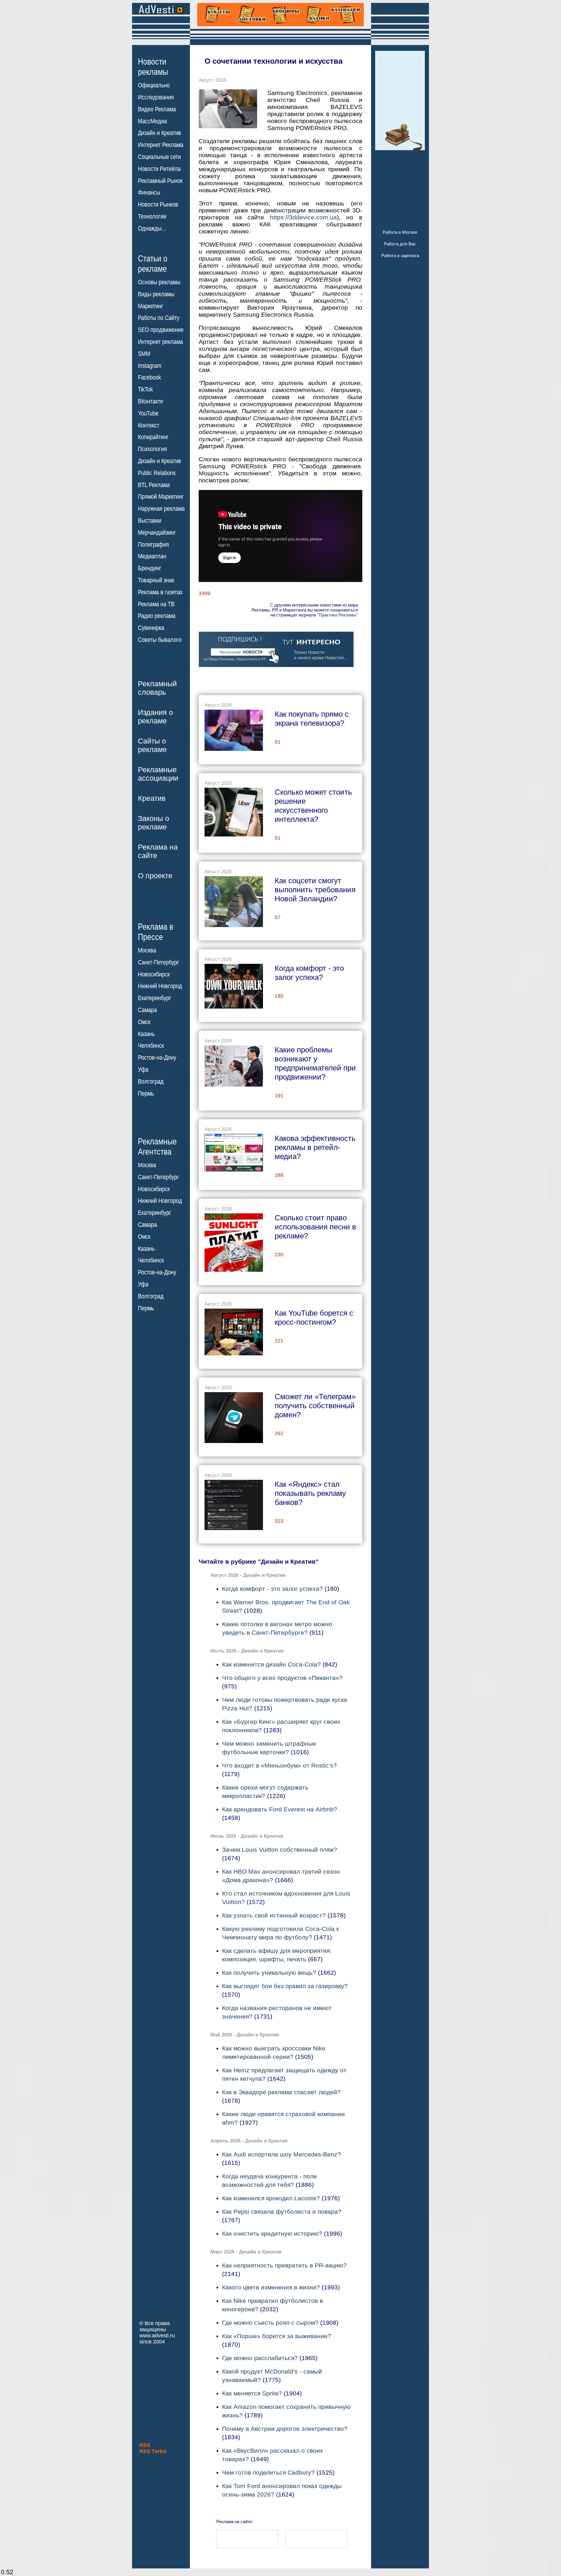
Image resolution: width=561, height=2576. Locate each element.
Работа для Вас (400, 244)
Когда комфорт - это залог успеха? (272, 1589)
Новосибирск (154, 974)
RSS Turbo (153, 2451)
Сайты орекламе (152, 745)
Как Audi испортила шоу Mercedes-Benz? (282, 2154)
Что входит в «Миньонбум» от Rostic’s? (279, 1765)
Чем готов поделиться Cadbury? (268, 2472)
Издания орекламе (155, 717)
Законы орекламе (154, 823)
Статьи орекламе (153, 263)
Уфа (143, 1070)
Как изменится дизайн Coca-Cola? (271, 1664)
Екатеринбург (155, 998)
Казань (146, 1034)
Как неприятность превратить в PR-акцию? (284, 2265)
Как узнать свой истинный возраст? (274, 1915)
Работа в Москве (400, 232)
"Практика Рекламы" (337, 615)
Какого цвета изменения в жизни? (271, 2287)
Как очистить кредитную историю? (272, 2233)
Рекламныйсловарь (157, 688)
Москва (147, 950)
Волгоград (151, 1082)
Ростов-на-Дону (157, 1058)
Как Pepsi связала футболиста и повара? (282, 2212)
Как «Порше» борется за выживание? (277, 2336)
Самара (147, 1010)
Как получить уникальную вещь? (269, 1973)
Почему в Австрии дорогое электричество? (285, 2429)
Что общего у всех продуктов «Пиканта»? (282, 1678)
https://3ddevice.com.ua (303, 217)
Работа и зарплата (400, 255)
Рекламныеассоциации (158, 774)
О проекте (155, 876)
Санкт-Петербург (159, 962)
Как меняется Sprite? (252, 2393)
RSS (145, 2445)
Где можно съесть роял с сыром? (270, 2323)
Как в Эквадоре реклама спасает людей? (281, 2092)
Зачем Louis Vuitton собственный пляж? (280, 1850)
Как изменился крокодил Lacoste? (271, 2198)
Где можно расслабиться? (260, 2358)
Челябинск (151, 1046)
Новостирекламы (153, 67)
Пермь (146, 1094)
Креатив (152, 798)
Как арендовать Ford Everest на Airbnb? (280, 1809)
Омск (144, 1022)
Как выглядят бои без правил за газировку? (285, 1986)
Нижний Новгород (160, 986)
